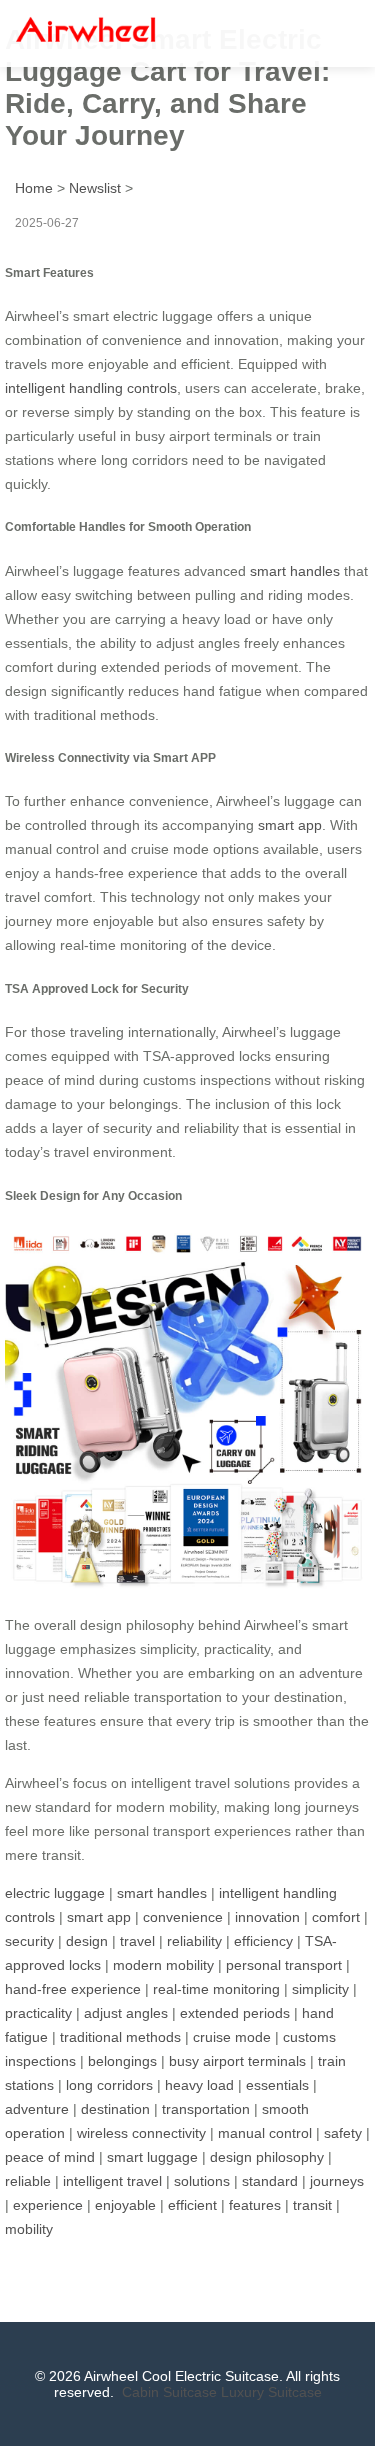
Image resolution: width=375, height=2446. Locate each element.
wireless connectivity (141, 2133)
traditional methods (120, 2037)
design (87, 1941)
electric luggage (55, 1893)
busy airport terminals (237, 2061)
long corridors (109, 2085)
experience (48, 2205)
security (29, 1941)
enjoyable (125, 2205)
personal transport (284, 1965)
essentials (277, 2085)
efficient (192, 2205)
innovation (267, 1917)
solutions (202, 2181)
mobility (29, 2229)
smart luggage (152, 2157)
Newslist (95, 188)
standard (270, 2181)
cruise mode (232, 2037)
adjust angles (126, 2013)
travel (137, 1941)
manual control (265, 2133)
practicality (38, 2013)
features (255, 2205)
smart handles (295, 571)
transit (312, 2205)
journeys (337, 2181)
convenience (183, 1917)
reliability (194, 1941)
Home (34, 188)
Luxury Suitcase (271, 2392)
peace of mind (50, 2157)
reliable (28, 2181)
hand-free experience (73, 1989)
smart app (290, 825)
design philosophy (267, 2157)
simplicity (320, 1989)
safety (343, 2133)
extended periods (235, 2013)
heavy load (199, 2085)
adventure (37, 2109)
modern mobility (163, 1965)
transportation (206, 2109)
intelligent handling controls (91, 388)
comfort (336, 1917)
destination (115, 2109)
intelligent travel (112, 2181)
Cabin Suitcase (169, 2392)
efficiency (263, 1941)
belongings (122, 2061)
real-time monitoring (216, 1989)
